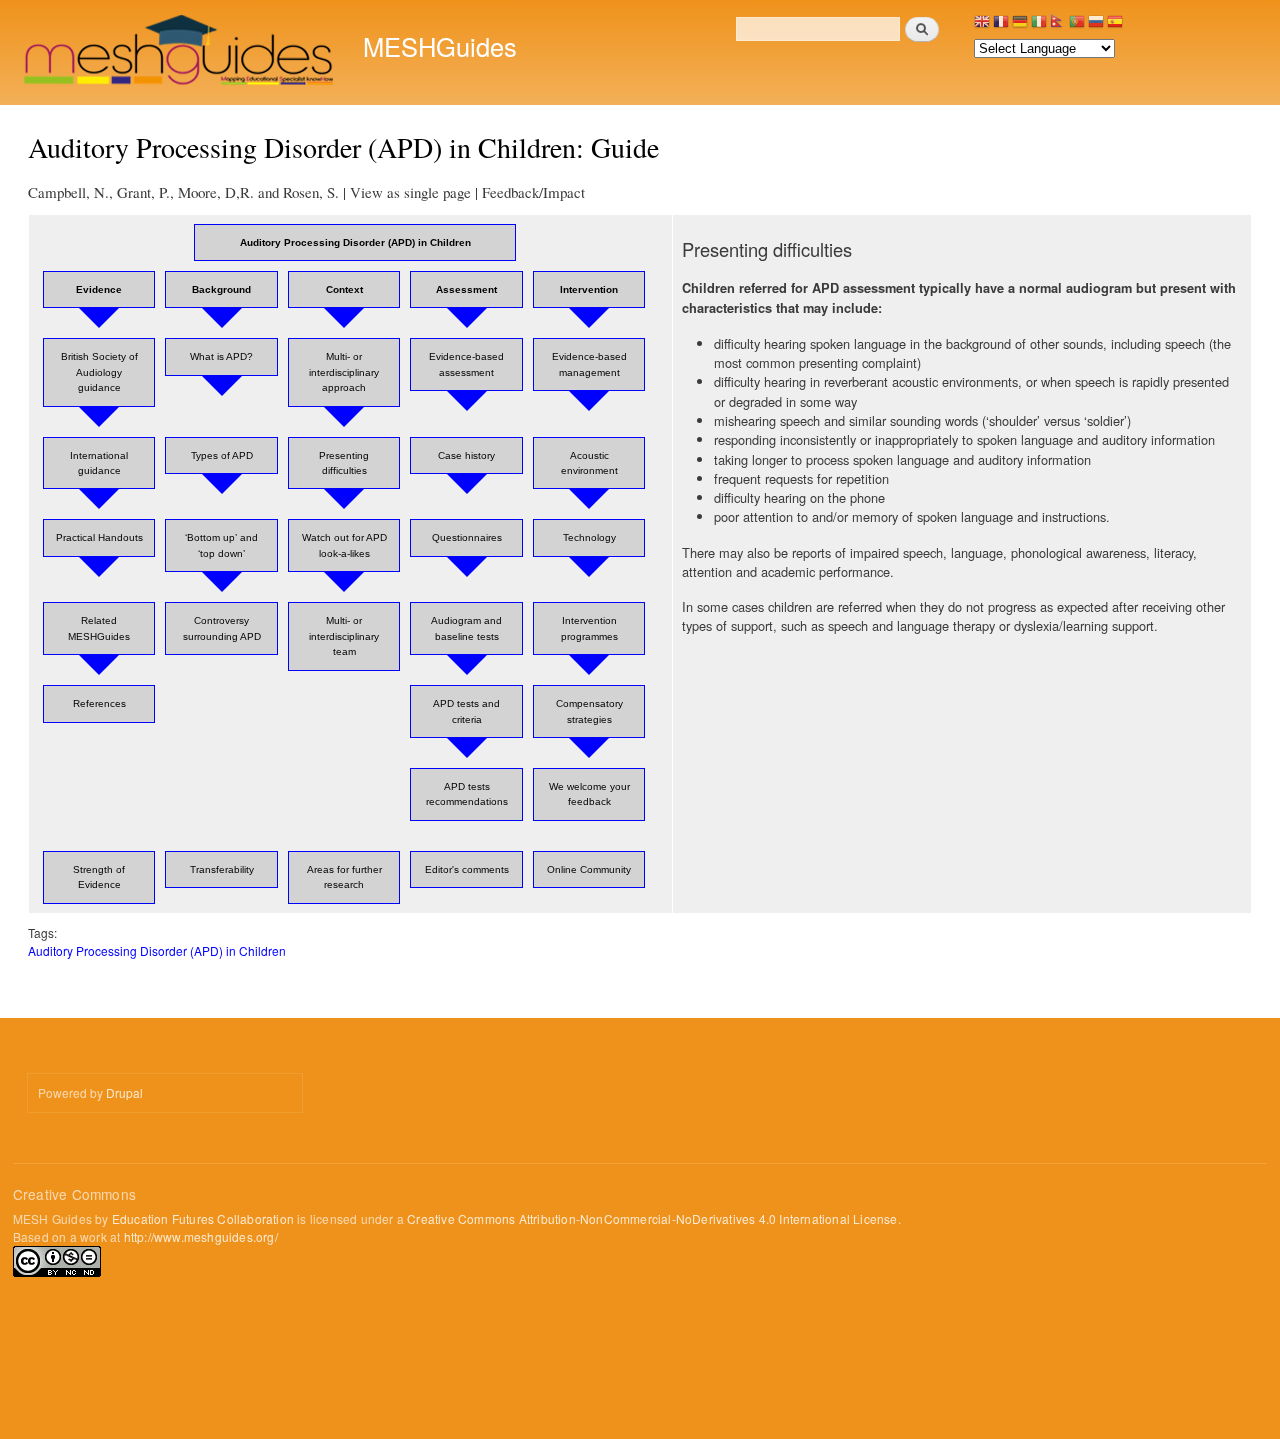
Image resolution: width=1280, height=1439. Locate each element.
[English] (982, 26)
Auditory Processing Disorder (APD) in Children (157, 950)
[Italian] (1039, 26)
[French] (1001, 26)
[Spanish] (1115, 26)
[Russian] (1096, 26)
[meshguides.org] (180, 52)
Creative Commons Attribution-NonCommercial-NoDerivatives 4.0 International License (652, 1218)
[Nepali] (1058, 26)
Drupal (124, 1092)
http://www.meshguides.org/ (201, 1236)
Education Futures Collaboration (203, 1218)
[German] (1020, 26)
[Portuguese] (1077, 26)
